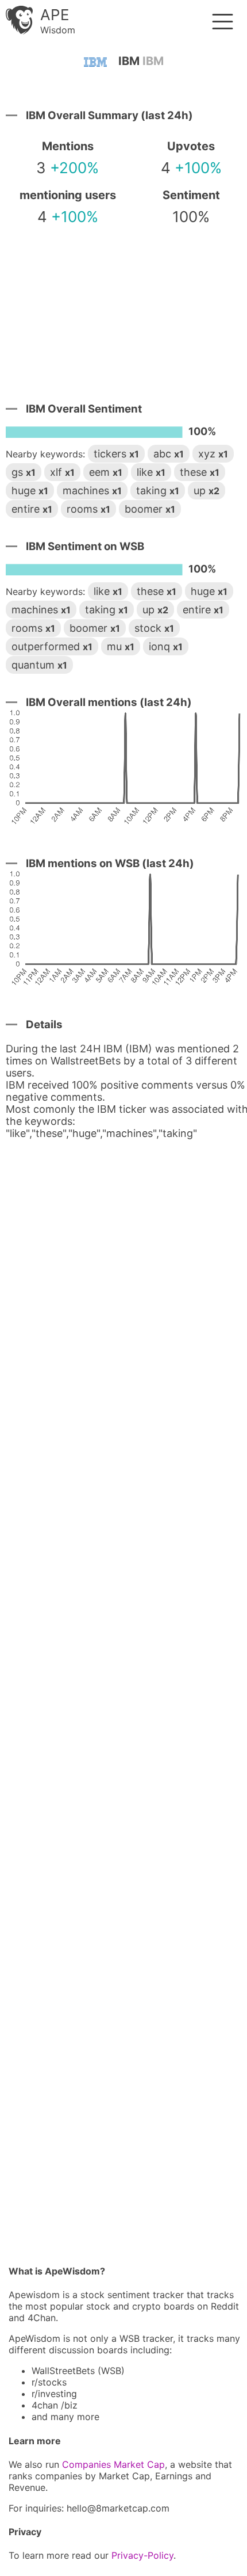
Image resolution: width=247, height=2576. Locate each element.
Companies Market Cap (113, 2464)
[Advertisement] (123, 306)
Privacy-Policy (142, 2555)
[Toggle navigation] (223, 22)
